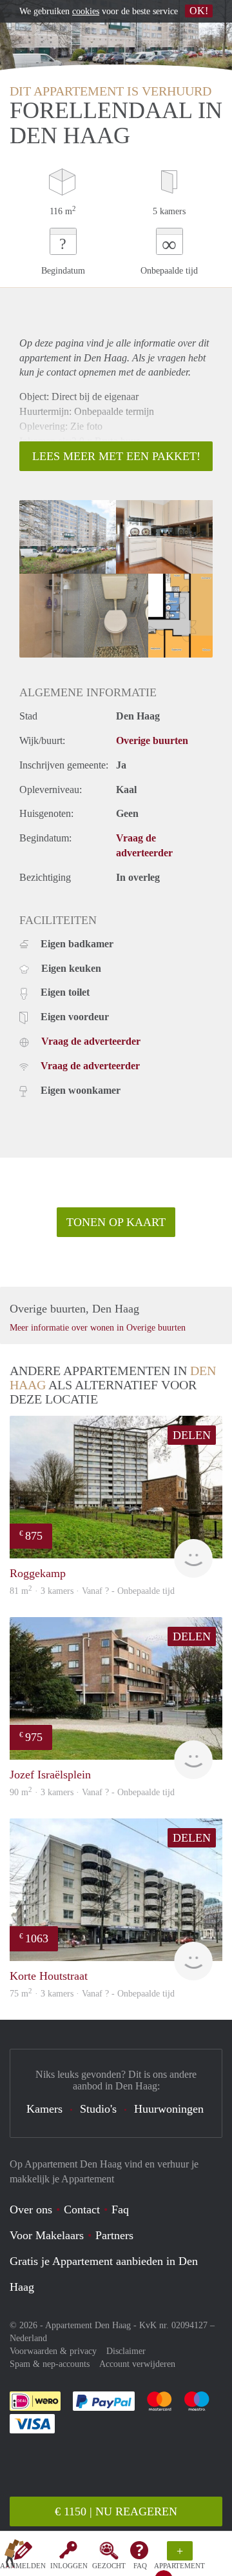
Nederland (28, 2338)
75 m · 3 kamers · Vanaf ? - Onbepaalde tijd (92, 1994)
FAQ (140, 2566)
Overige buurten (152, 740)
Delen (192, 1435)
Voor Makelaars (47, 2235)
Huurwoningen (169, 2109)
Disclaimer (126, 2351)
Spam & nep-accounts (50, 2364)
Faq (120, 2209)
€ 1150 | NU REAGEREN (116, 2511)
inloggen (69, 2566)
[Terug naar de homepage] (14, 2556)
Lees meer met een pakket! (116, 456)
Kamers (44, 2109)
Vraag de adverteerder (91, 1041)
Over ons (31, 2209)
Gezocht (109, 2566)
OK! (199, 11)
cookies (86, 11)
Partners (114, 2235)
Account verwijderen (137, 2364)
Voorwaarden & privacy (53, 2351)
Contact (82, 2209)
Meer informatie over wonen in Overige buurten (98, 1328)
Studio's (98, 2109)
